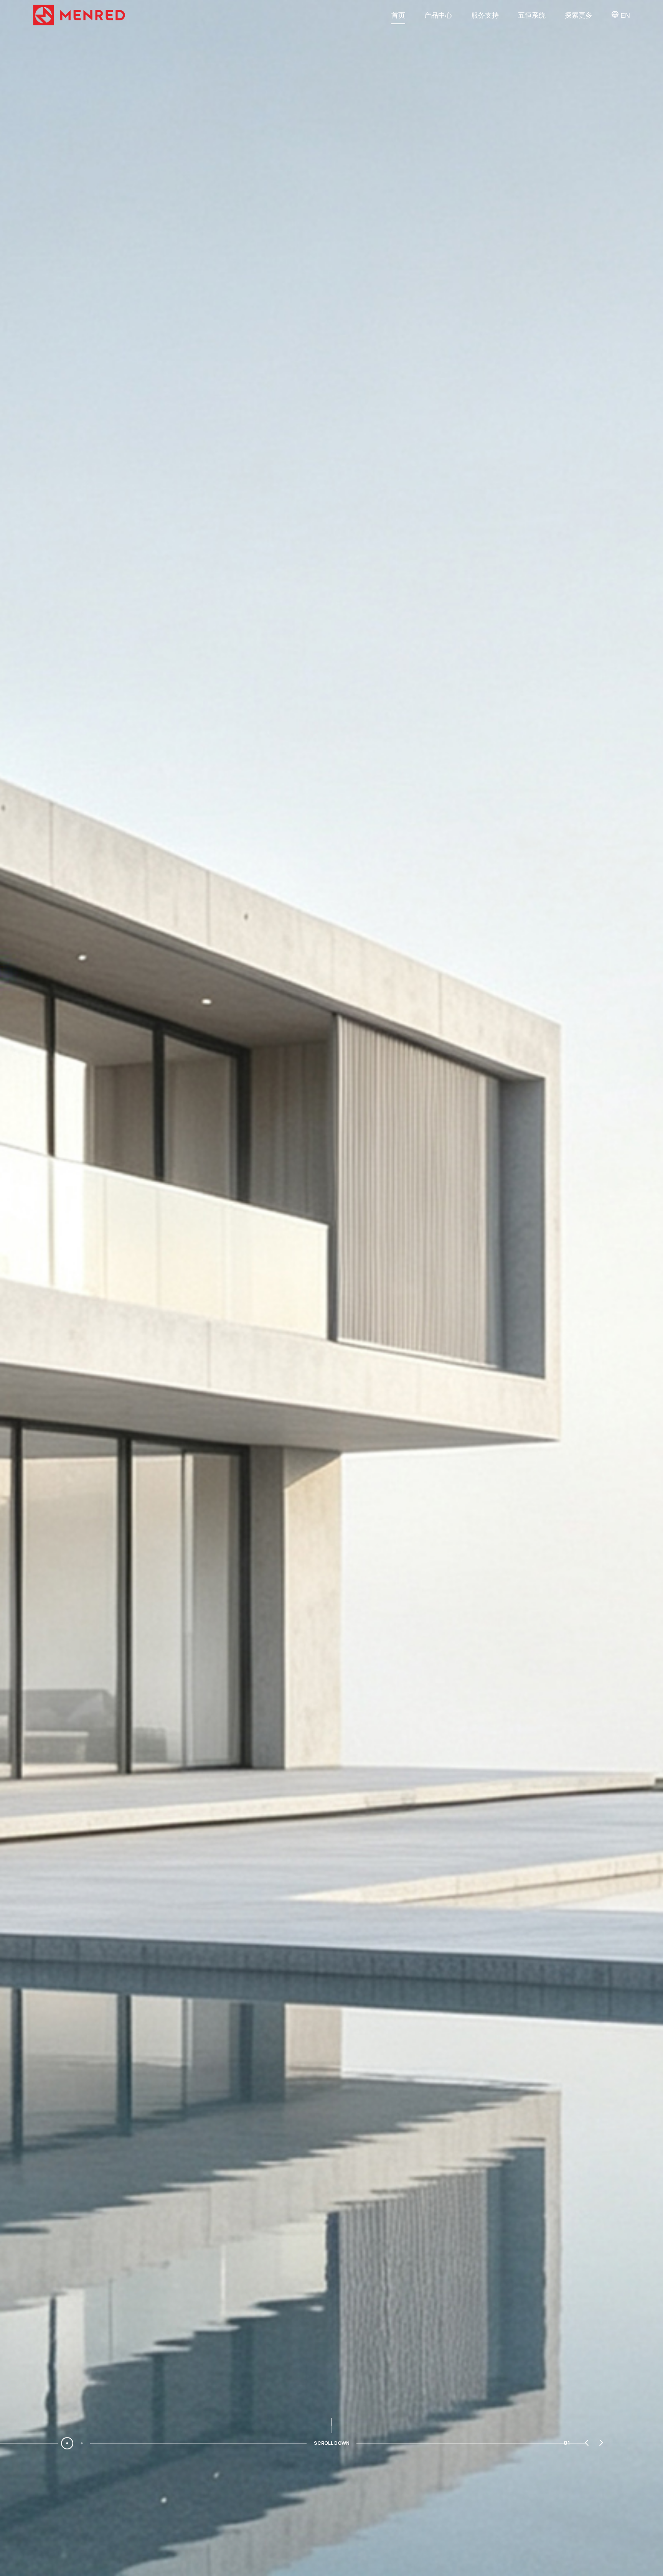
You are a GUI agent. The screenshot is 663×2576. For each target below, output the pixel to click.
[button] (587, 2443)
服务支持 (485, 15)
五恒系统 (532, 15)
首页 (398, 15)
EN (624, 15)
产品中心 (438, 15)
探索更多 (579, 15)
